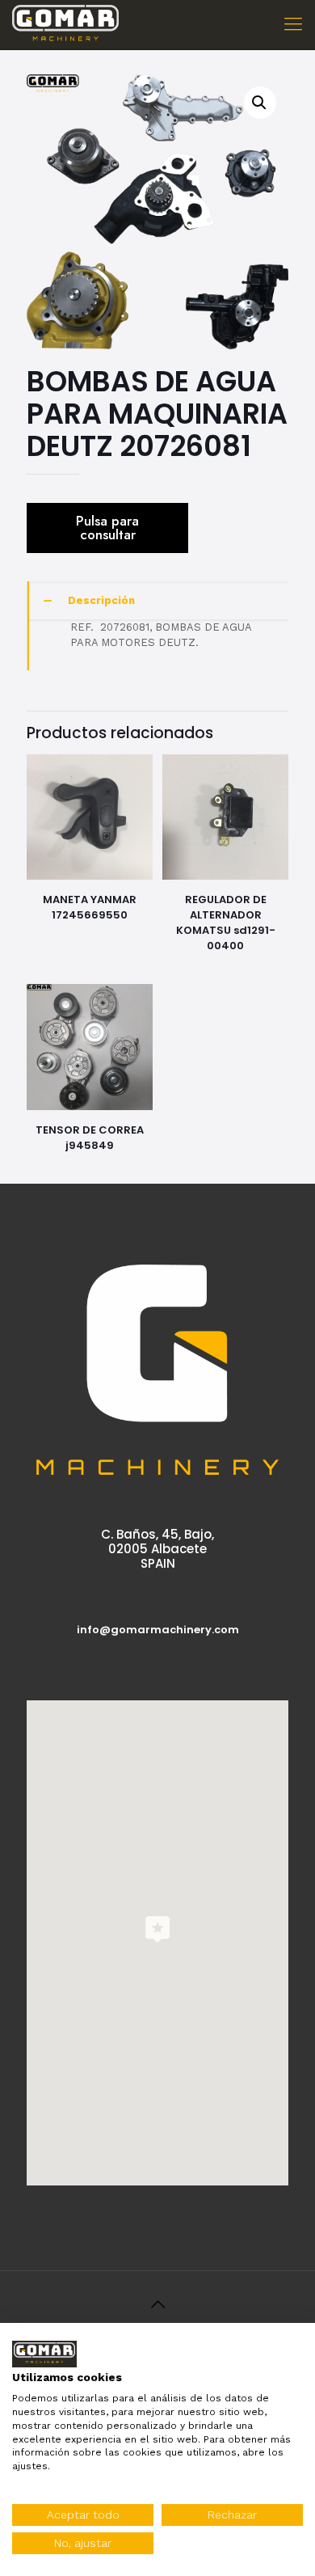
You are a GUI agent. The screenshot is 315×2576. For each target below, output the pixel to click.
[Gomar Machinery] (65, 24)
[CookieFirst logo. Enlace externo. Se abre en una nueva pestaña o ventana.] (44, 2354)
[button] (260, 103)
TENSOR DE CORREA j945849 (90, 1138)
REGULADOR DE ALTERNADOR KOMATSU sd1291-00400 (226, 923)
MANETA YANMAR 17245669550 (90, 907)
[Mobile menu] (293, 24)
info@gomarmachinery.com (158, 1630)
